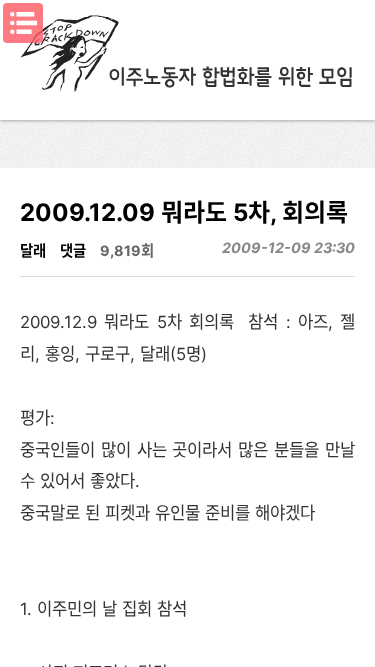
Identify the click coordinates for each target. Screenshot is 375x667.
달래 (33, 250)
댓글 (73, 250)
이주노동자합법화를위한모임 (188, 55)
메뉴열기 (23, 23)
